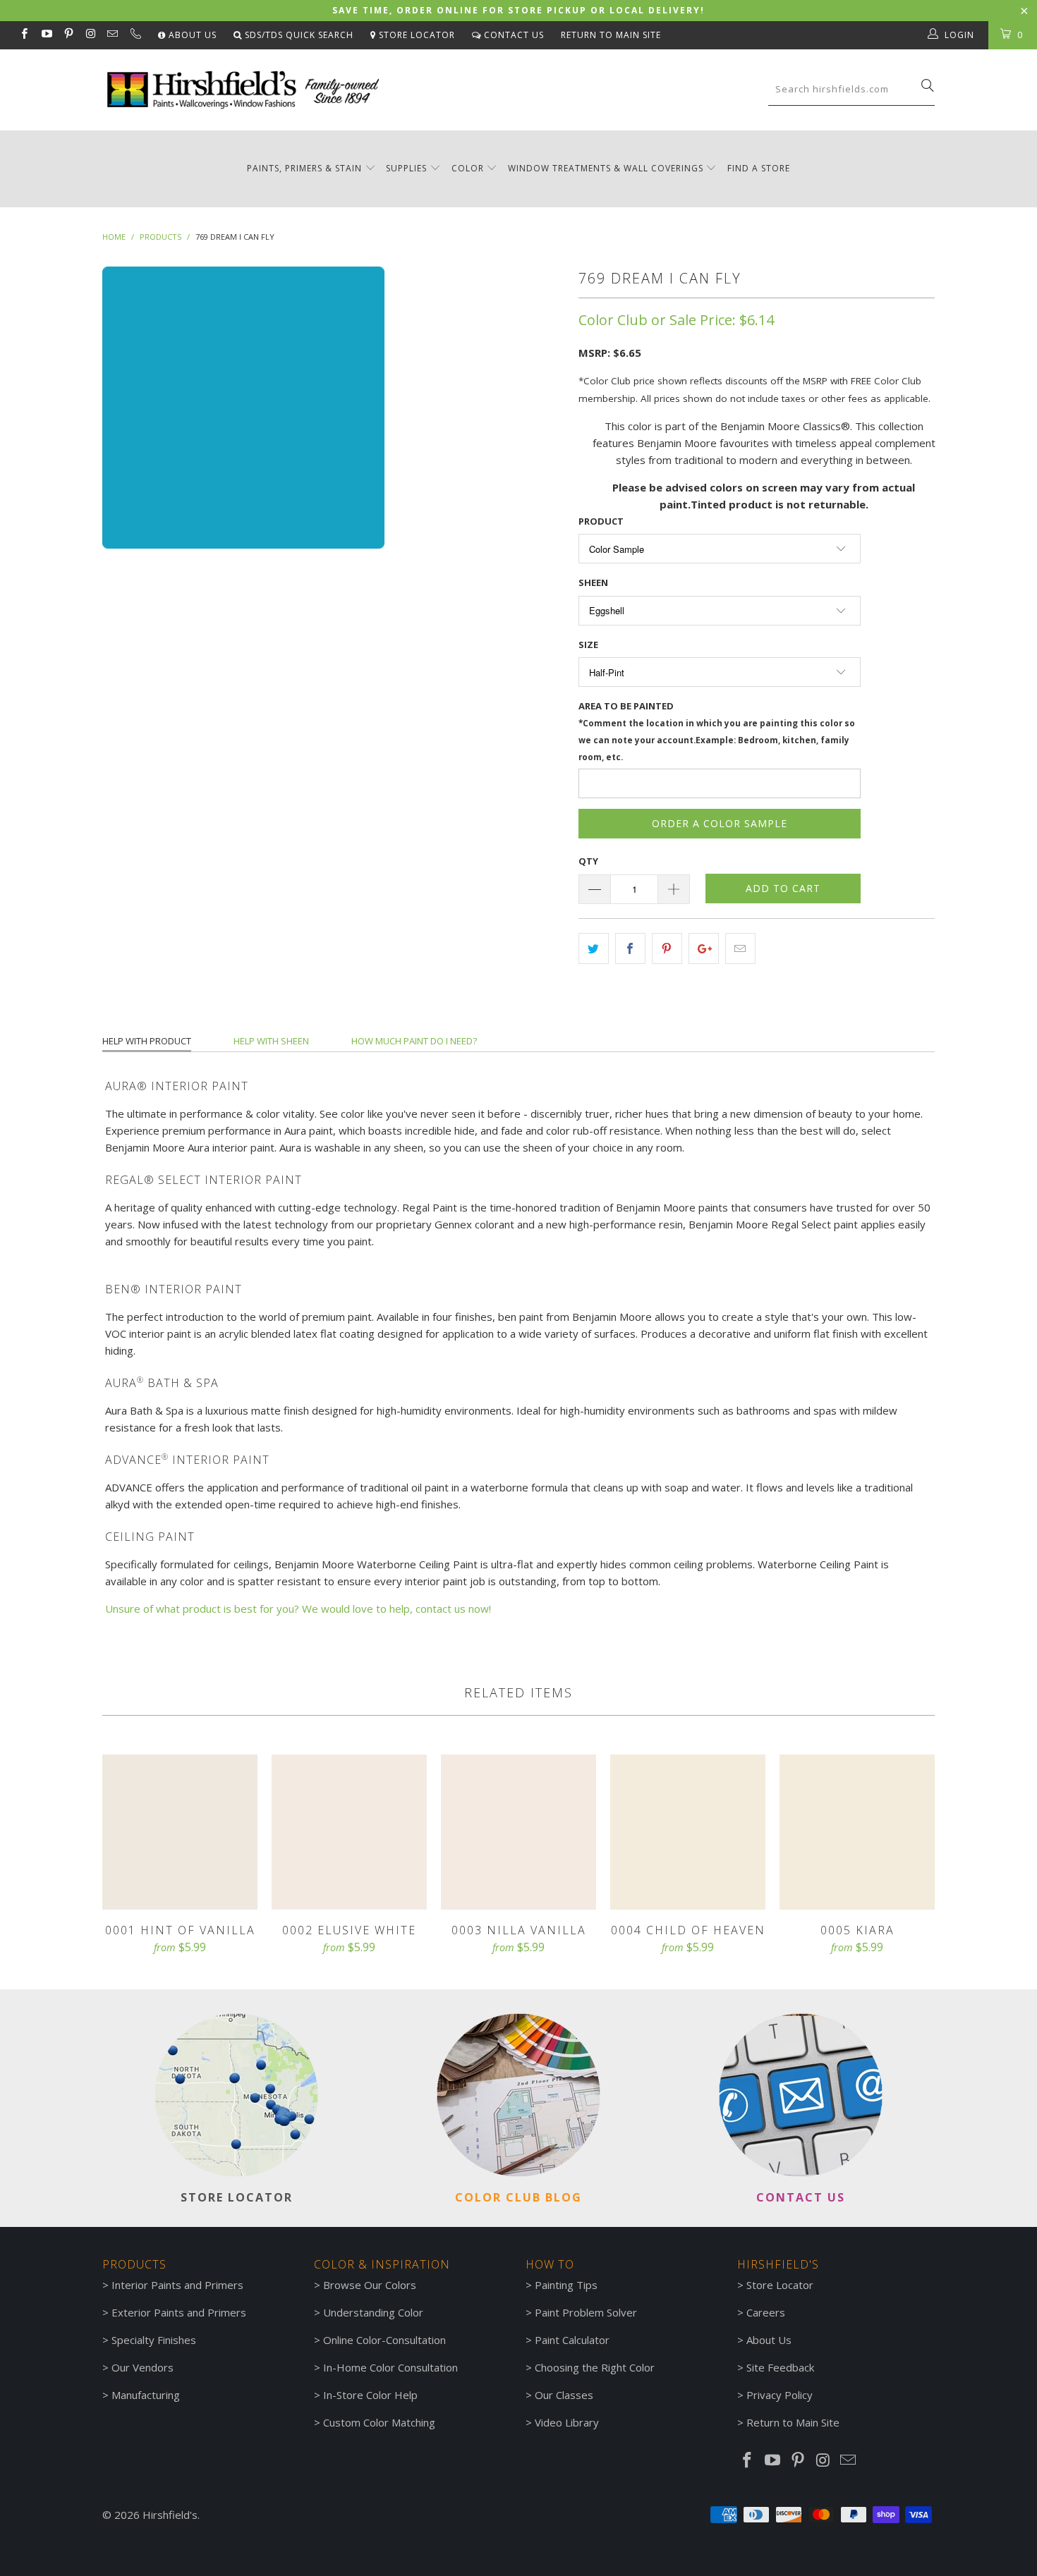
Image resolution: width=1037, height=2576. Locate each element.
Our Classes (564, 2395)
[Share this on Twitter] (594, 948)
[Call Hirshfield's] (134, 35)
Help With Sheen (271, 1041)
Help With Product (147, 1041)
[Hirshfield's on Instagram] (90, 35)
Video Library (567, 2422)
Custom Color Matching (379, 2422)
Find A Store (759, 168)
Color (468, 168)
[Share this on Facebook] (630, 948)
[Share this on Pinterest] (667, 948)
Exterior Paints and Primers (179, 2312)
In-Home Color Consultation (390, 2367)
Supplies (406, 168)
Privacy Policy (780, 2395)
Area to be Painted (717, 731)
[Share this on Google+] (704, 948)
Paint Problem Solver (586, 2312)
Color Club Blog (518, 2197)
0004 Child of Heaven (688, 1832)
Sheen (593, 582)
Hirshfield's (170, 2515)
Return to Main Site (611, 35)
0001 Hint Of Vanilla (180, 1832)
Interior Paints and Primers (177, 2285)
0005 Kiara (857, 1832)
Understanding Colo (371, 2312)
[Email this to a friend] (740, 948)
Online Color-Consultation (384, 2340)
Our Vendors (142, 2367)
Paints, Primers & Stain (304, 168)
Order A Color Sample (720, 823)
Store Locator (416, 35)
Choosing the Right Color (595, 2367)
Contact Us (513, 35)
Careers (766, 2312)
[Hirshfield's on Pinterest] (68, 35)
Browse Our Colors (370, 2285)
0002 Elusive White (349, 1832)
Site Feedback (780, 2367)
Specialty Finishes (154, 2340)
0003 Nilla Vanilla (518, 1832)
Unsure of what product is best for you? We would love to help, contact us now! (298, 1609)
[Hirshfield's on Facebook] (24, 35)
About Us (191, 35)
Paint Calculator (572, 2340)
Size (588, 645)
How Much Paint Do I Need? (414, 1041)
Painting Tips (566, 2285)
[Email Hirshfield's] (112, 35)
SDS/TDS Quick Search (298, 35)
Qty (588, 861)
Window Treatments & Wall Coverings (606, 168)
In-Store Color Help (370, 2395)
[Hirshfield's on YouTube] (46, 35)
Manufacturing (146, 2395)
